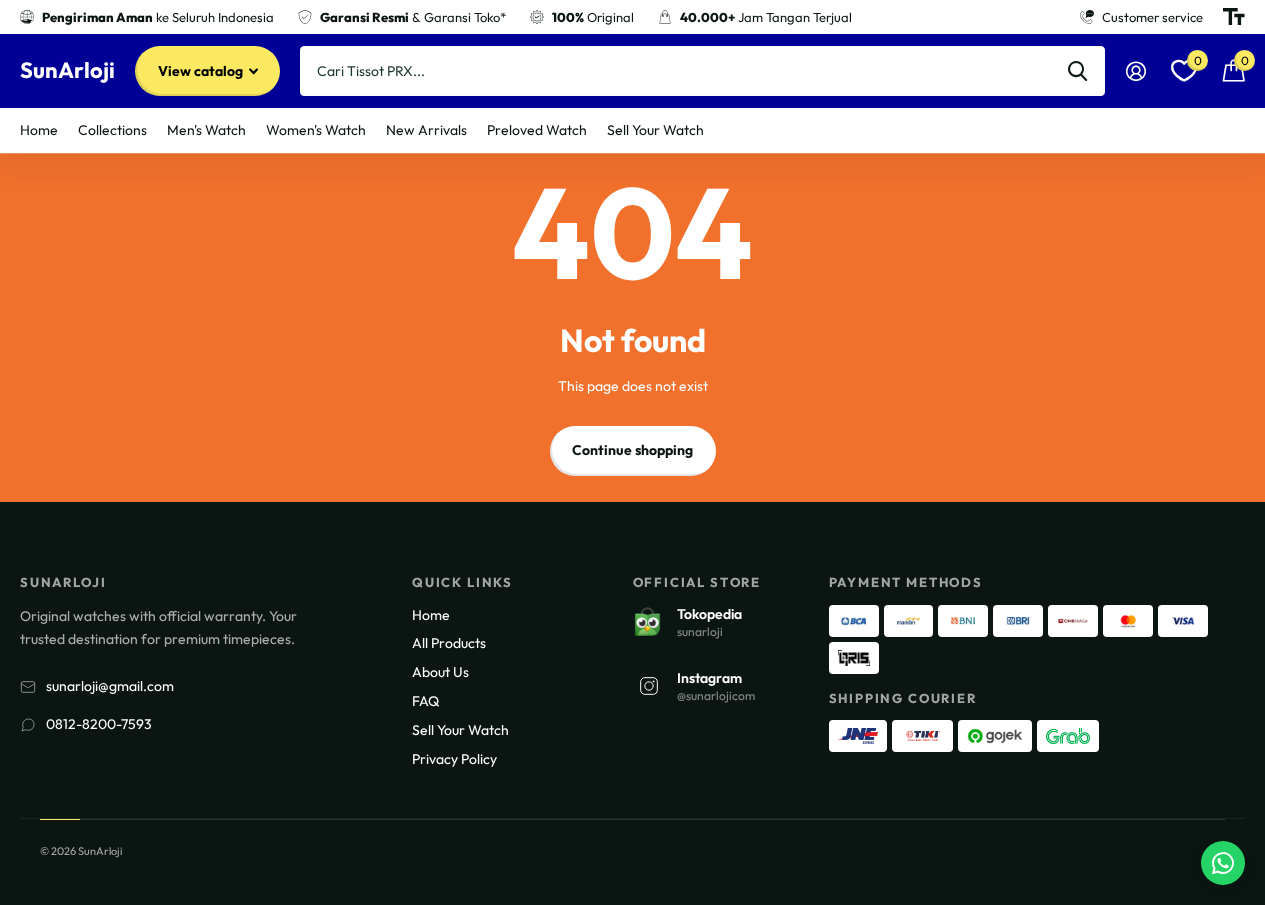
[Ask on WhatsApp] (1223, 863)
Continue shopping (632, 450)
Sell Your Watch (655, 130)
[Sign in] (1135, 71)
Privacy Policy (454, 759)
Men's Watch (206, 130)
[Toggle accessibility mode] (1234, 17)
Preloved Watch (537, 130)
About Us (440, 672)
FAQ (425, 701)
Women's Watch (316, 130)
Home (39, 130)
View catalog (202, 71)
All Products (449, 643)
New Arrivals (426, 130)
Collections (112, 130)
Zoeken (1077, 71)
